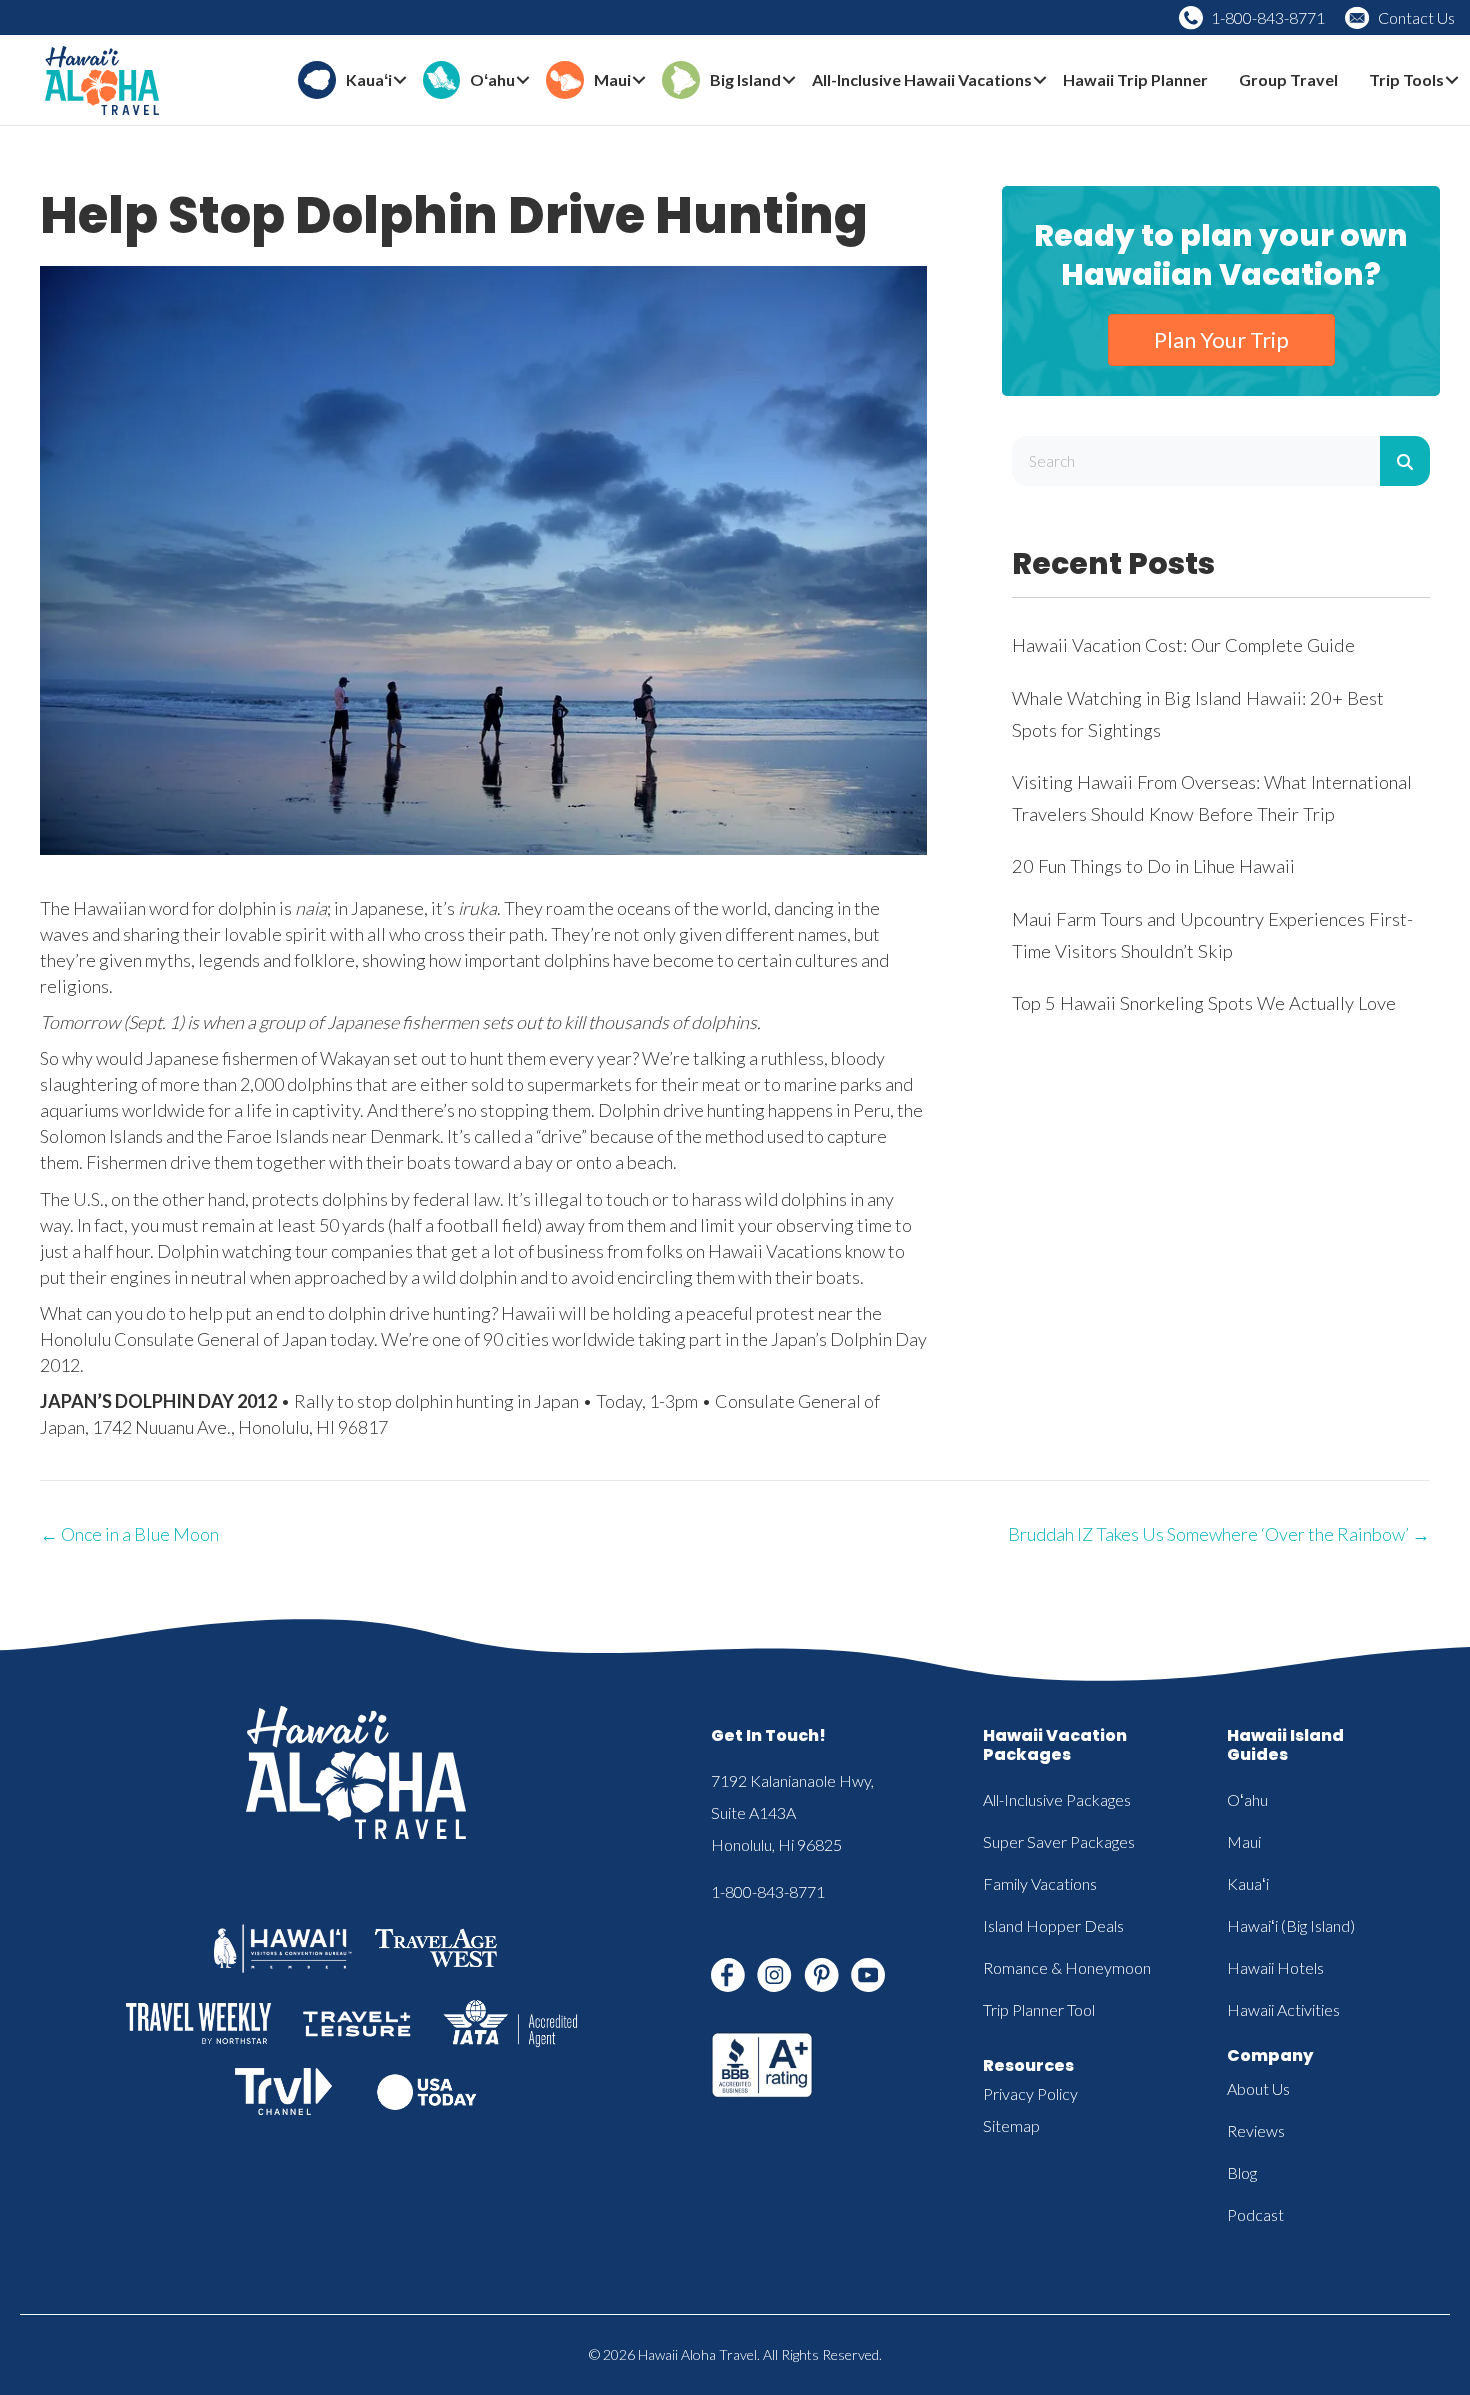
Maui (1244, 1841)
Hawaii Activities (1283, 2009)
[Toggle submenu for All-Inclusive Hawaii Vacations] (1040, 80)
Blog (1242, 2172)
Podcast (1255, 2214)
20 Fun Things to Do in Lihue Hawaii (1153, 866)
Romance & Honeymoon (1067, 1967)
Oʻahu (1247, 1799)
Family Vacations (1040, 1883)
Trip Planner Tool (1039, 2009)
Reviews (1256, 2130)
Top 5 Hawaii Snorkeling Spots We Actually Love (1204, 1003)
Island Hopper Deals (1053, 1925)
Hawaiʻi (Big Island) (1291, 1925)
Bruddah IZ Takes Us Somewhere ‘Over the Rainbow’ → (1219, 1534)
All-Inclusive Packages (1057, 1799)
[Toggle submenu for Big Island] (789, 80)
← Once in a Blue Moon (129, 1534)
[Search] (1405, 461)
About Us (1258, 2088)
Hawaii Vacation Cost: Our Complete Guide (1183, 645)
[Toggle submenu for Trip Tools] (1452, 80)
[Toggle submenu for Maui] (639, 80)
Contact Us (1416, 17)
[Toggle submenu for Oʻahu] (523, 80)
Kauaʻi (1248, 1883)
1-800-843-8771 (1268, 17)
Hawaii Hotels (1275, 1967)
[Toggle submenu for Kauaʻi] (400, 80)
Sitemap (1011, 2125)
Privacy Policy (1030, 2093)
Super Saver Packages (1059, 1841)
